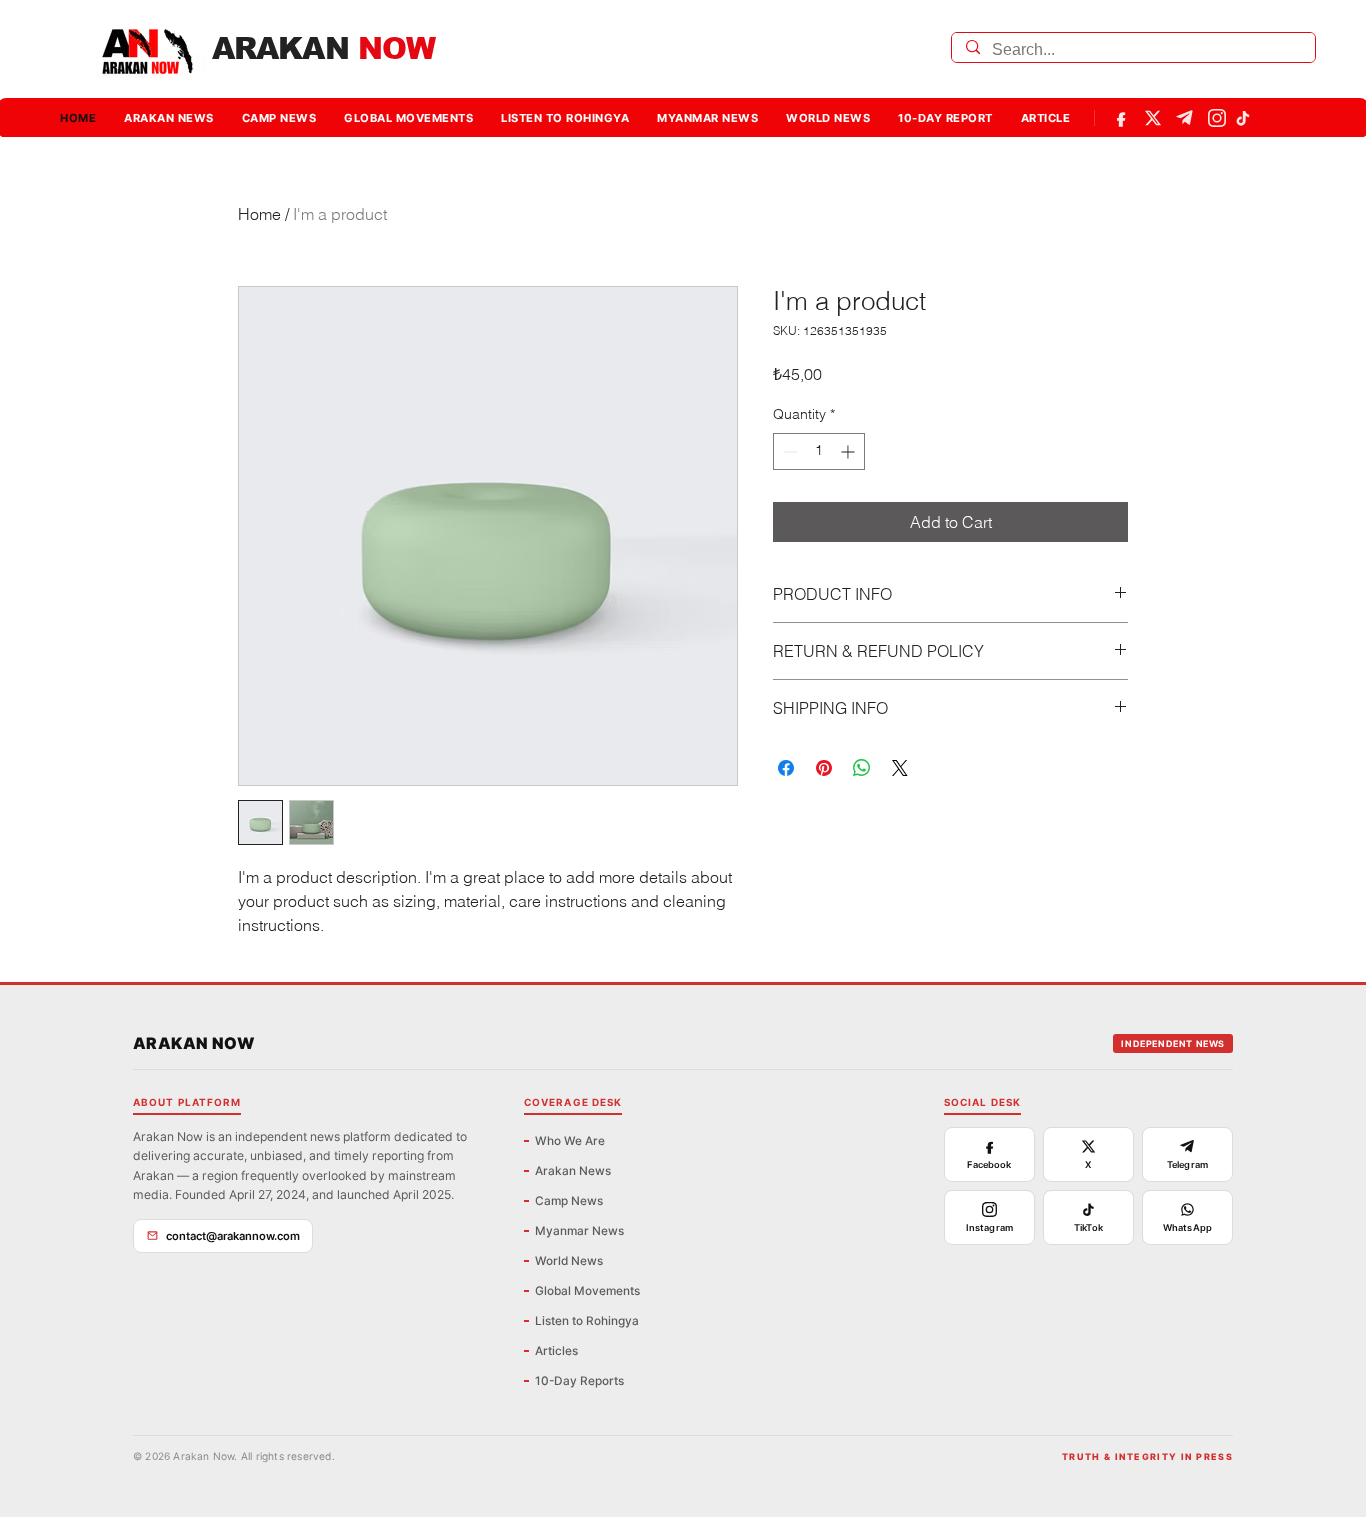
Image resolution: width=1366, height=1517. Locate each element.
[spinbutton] (819, 451)
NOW (323, 48)
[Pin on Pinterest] (824, 768)
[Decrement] (788, 451)
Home (259, 214)
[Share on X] (900, 768)
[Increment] (849, 451)
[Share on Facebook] (786, 768)
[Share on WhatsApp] (862, 768)
